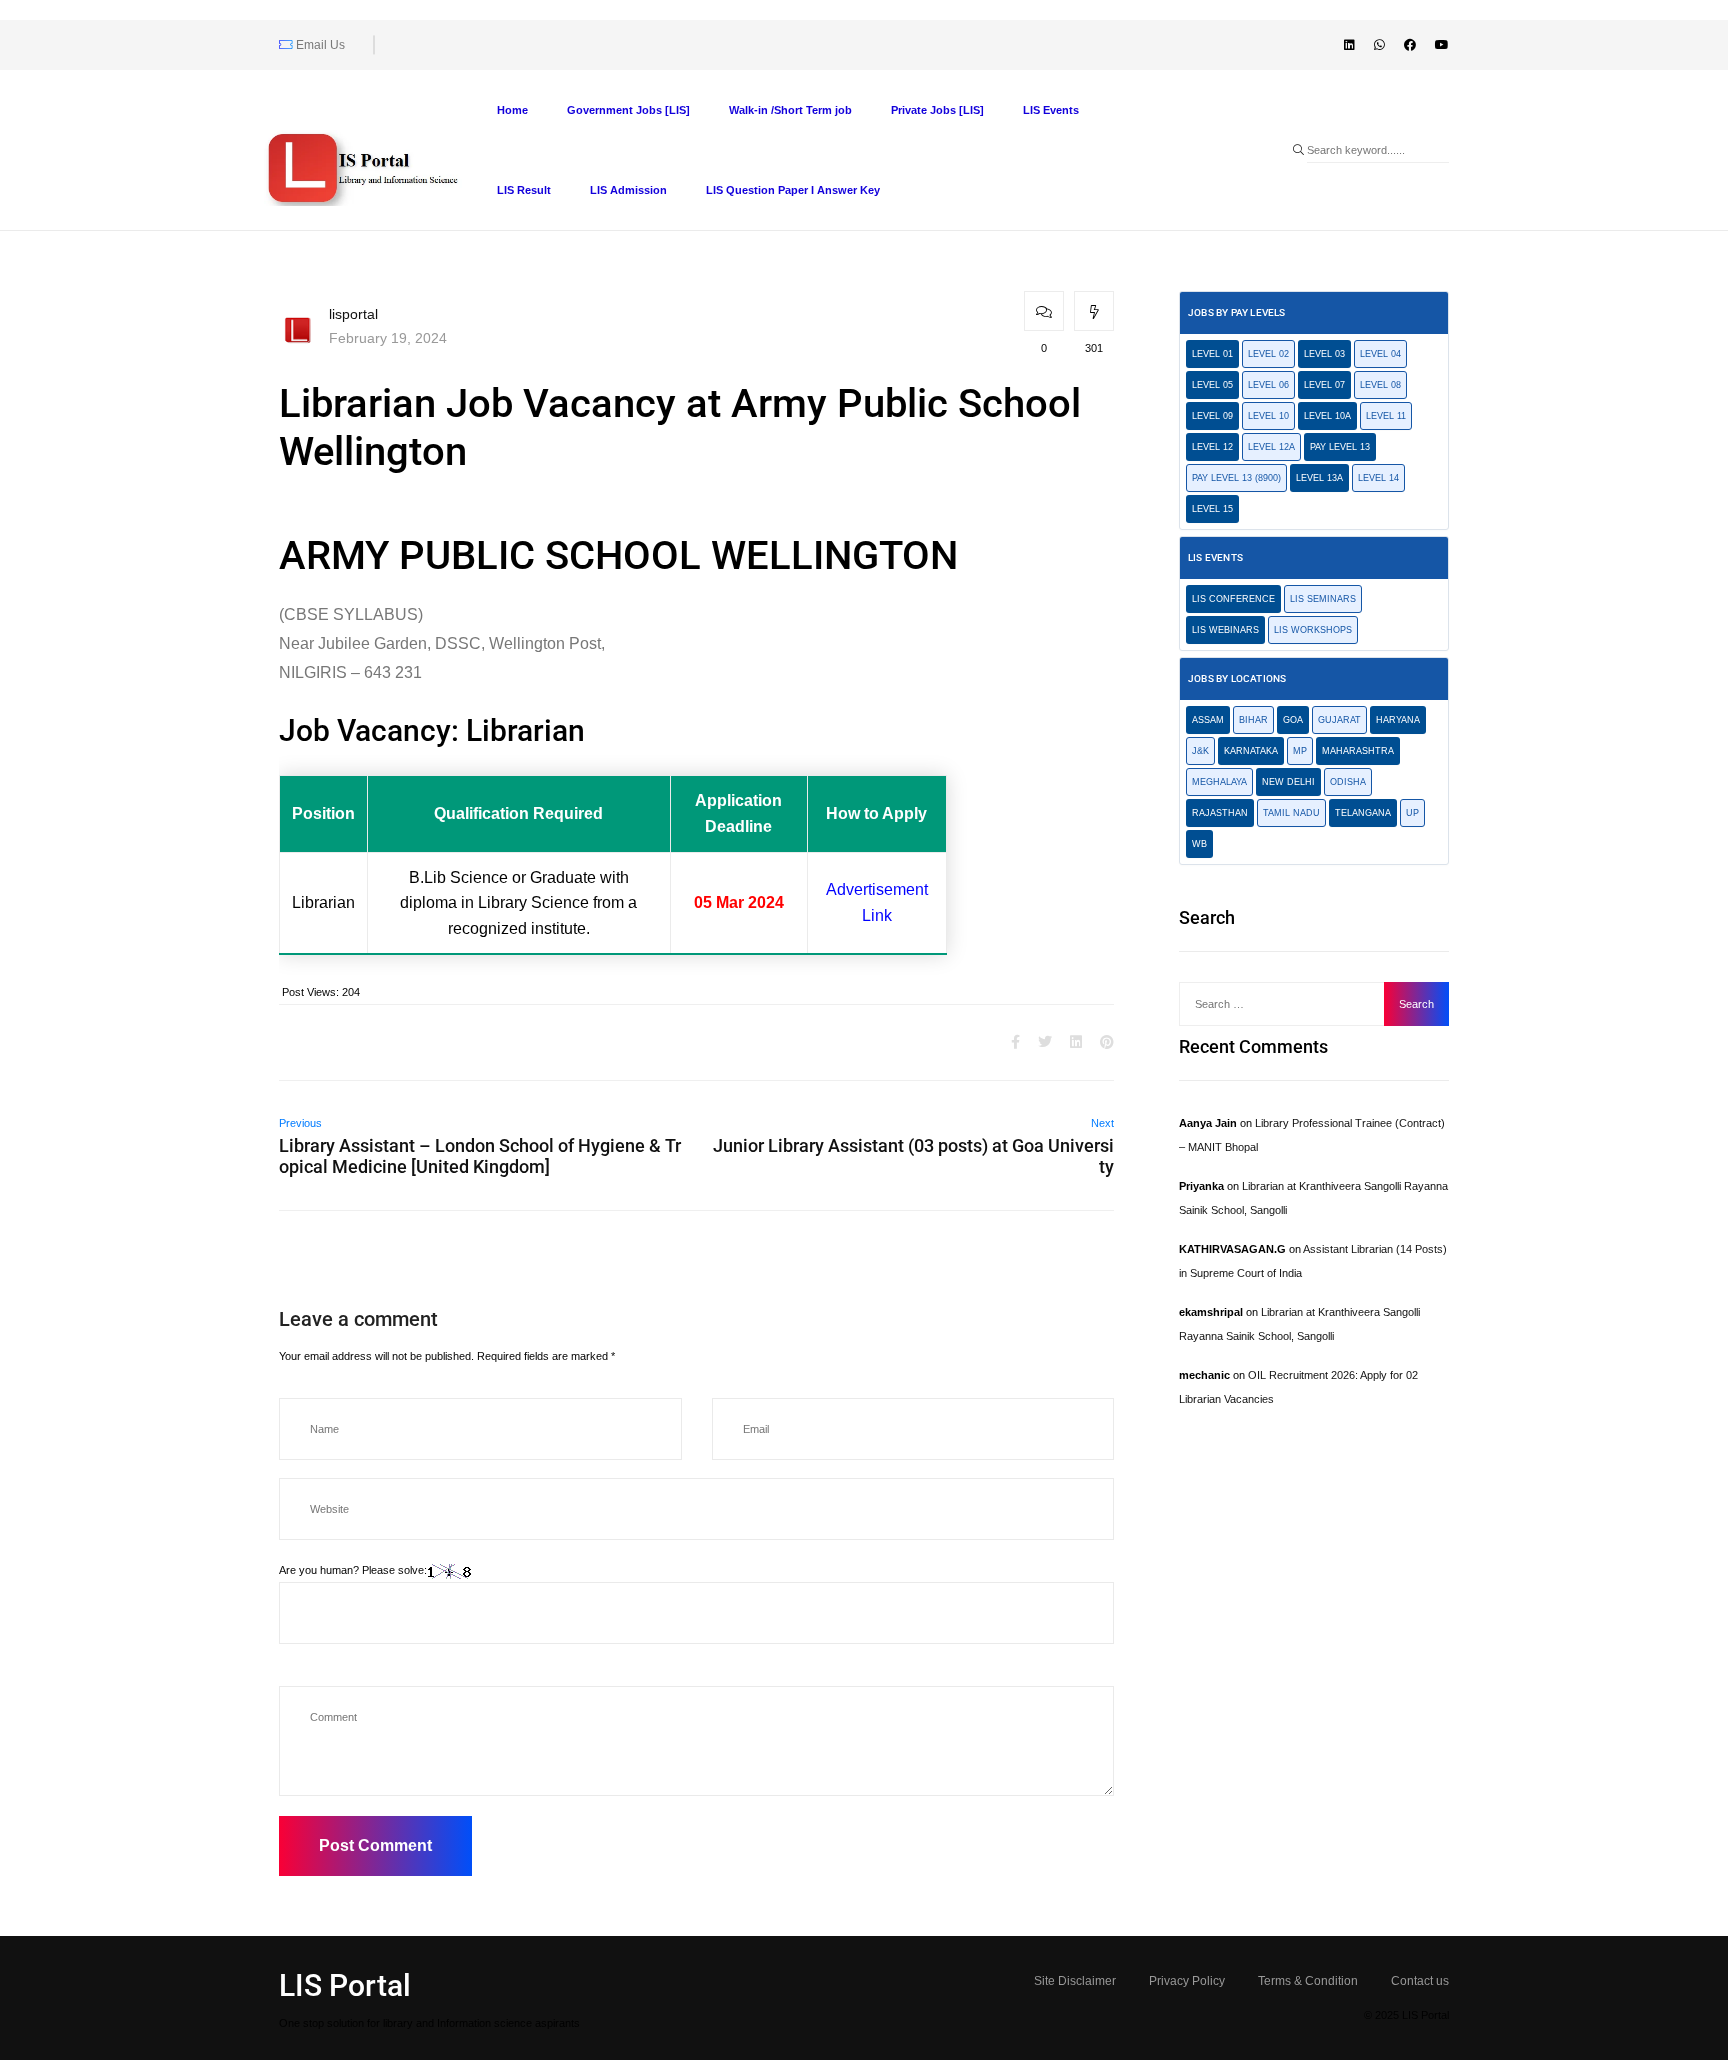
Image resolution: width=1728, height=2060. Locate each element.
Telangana (1363, 813)
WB (1199, 844)
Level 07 (1324, 385)
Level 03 (1324, 354)
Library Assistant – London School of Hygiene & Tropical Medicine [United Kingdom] (480, 1156)
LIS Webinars (1225, 630)
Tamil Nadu (1291, 813)
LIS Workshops (1313, 630)
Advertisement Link (877, 902)
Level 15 (1212, 509)
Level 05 (1212, 385)
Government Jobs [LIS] (628, 110)
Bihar (1253, 720)
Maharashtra (1358, 751)
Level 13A (1319, 478)
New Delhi (1288, 782)
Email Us (319, 45)
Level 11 (1386, 416)
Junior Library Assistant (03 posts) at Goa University (913, 1156)
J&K (1200, 751)
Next (1102, 1123)
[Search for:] (1287, 1004)
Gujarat (1339, 720)
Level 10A (1327, 416)
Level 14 (1378, 478)
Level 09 (1212, 416)
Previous (300, 1123)
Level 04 (1380, 354)
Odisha (1348, 782)
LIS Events (1051, 110)
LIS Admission (628, 190)
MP (1300, 751)
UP (1412, 813)
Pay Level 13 (1340, 447)
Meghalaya (1219, 782)
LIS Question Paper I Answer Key (793, 190)
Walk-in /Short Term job (790, 110)
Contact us (1420, 1981)
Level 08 (1380, 385)
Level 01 (1212, 354)
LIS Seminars (1323, 599)
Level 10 (1268, 416)
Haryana (1398, 720)
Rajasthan (1220, 813)
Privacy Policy (1187, 1981)
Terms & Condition (1308, 1981)
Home (512, 110)
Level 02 (1268, 354)
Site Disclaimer (1075, 1981)
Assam (1208, 720)
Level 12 (1212, 447)
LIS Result (524, 190)
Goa (1293, 720)
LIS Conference (1233, 599)
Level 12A (1271, 447)
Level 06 (1268, 385)
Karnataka (1251, 751)
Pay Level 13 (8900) (1236, 478)
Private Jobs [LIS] (937, 110)
